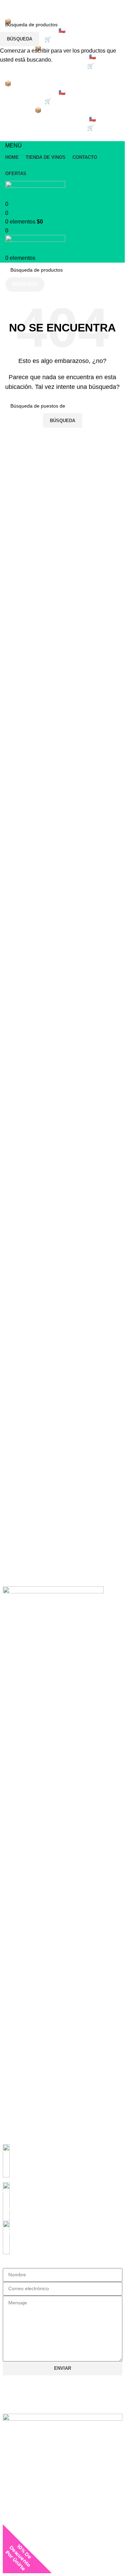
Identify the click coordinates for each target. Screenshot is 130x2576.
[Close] (51, 2568)
